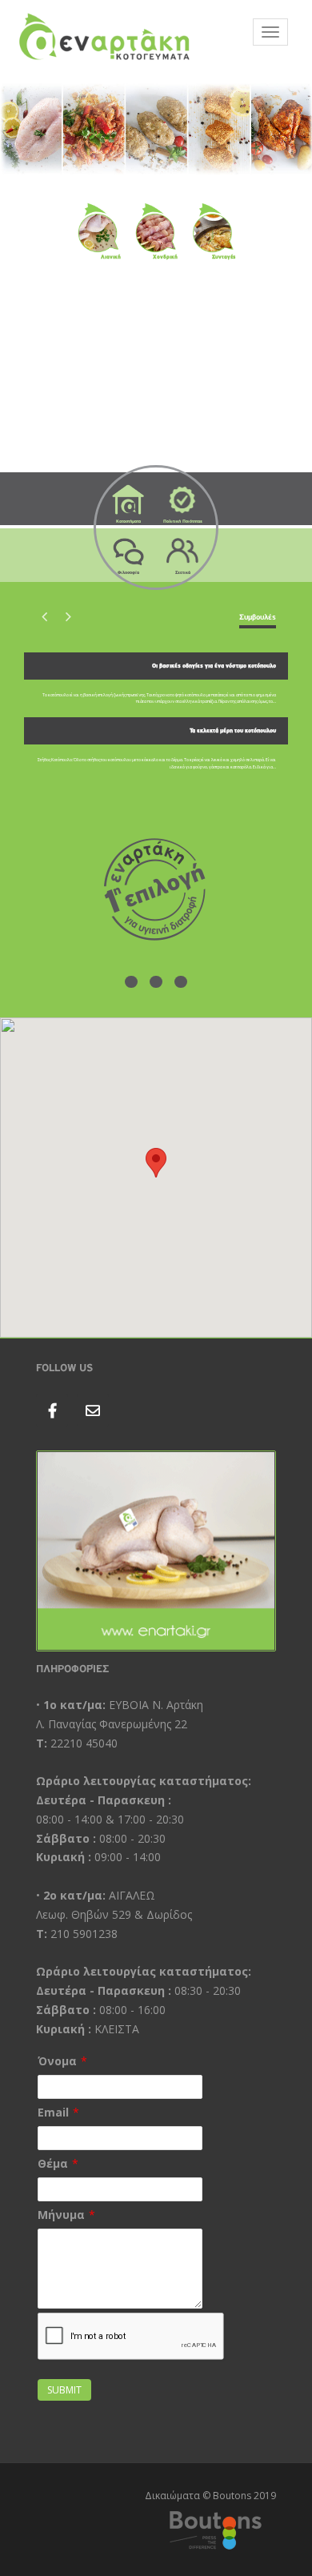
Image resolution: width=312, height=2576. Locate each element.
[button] (156, 1163)
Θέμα (53, 2163)
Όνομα (57, 2061)
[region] (156, 128)
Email (53, 2112)
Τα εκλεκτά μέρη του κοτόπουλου (233, 731)
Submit (64, 2390)
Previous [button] (44, 616)
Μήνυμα (61, 2215)
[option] (156, 717)
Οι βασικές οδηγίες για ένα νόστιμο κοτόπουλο (214, 666)
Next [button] (68, 616)
